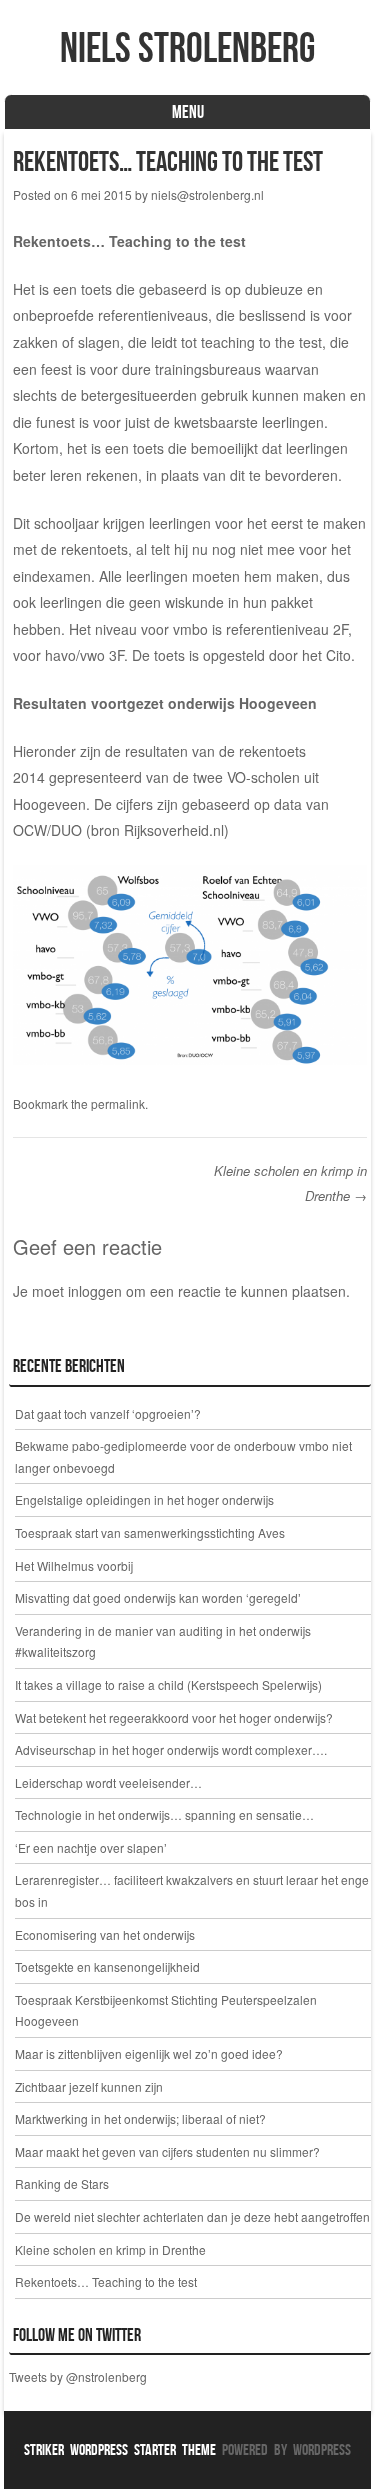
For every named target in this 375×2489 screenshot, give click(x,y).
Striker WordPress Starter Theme (120, 2449)
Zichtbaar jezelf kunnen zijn (89, 2086)
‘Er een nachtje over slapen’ (91, 1847)
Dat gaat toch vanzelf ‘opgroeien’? (108, 1413)
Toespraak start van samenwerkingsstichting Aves (150, 1532)
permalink (118, 1103)
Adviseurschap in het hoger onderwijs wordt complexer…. (171, 1749)
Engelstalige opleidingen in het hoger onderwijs (144, 1499)
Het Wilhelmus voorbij (74, 1565)
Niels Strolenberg (187, 47)
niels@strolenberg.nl (207, 194)
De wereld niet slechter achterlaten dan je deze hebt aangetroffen (192, 2216)
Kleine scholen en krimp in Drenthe (110, 2249)
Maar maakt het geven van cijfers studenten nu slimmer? (167, 2151)
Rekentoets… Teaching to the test (106, 2281)
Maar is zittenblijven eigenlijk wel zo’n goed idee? (149, 2053)
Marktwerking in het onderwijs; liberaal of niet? (140, 2118)
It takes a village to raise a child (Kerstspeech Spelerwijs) (168, 1684)
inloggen (95, 1291)
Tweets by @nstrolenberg (78, 2376)
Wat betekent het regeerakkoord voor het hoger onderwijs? (174, 1717)
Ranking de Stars (63, 2183)
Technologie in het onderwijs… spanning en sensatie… (164, 1814)
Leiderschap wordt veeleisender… (108, 1782)
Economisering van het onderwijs (105, 1934)
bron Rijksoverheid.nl (157, 830)
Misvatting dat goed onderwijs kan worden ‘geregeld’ (158, 1597)
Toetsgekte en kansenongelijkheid (107, 1966)
